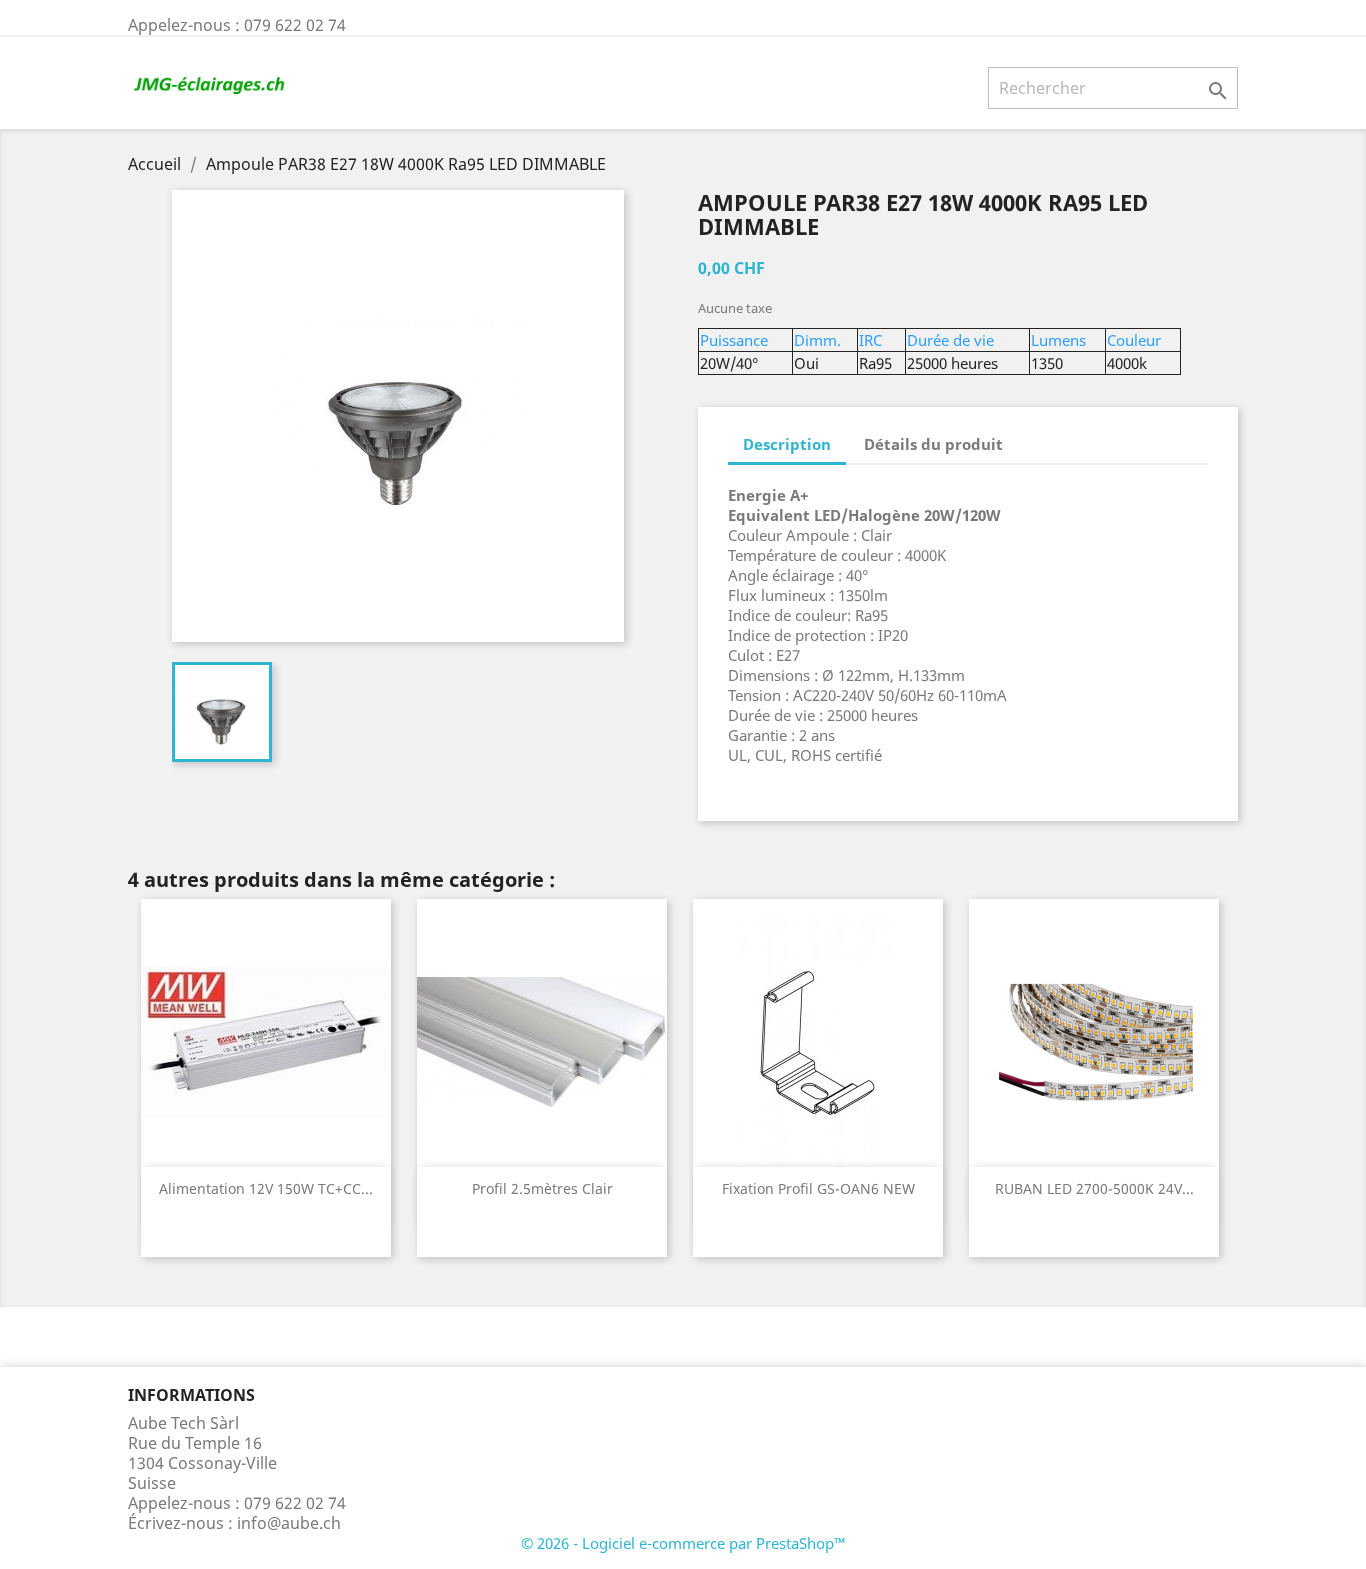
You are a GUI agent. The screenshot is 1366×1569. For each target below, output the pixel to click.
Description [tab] (787, 444)
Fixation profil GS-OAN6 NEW (818, 1188)
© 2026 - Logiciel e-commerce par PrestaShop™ (683, 1543)
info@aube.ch (289, 1523)
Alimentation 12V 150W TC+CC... (266, 1188)
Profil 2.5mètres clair (542, 1188)
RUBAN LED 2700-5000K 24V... (1094, 1188)
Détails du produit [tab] (933, 444)
